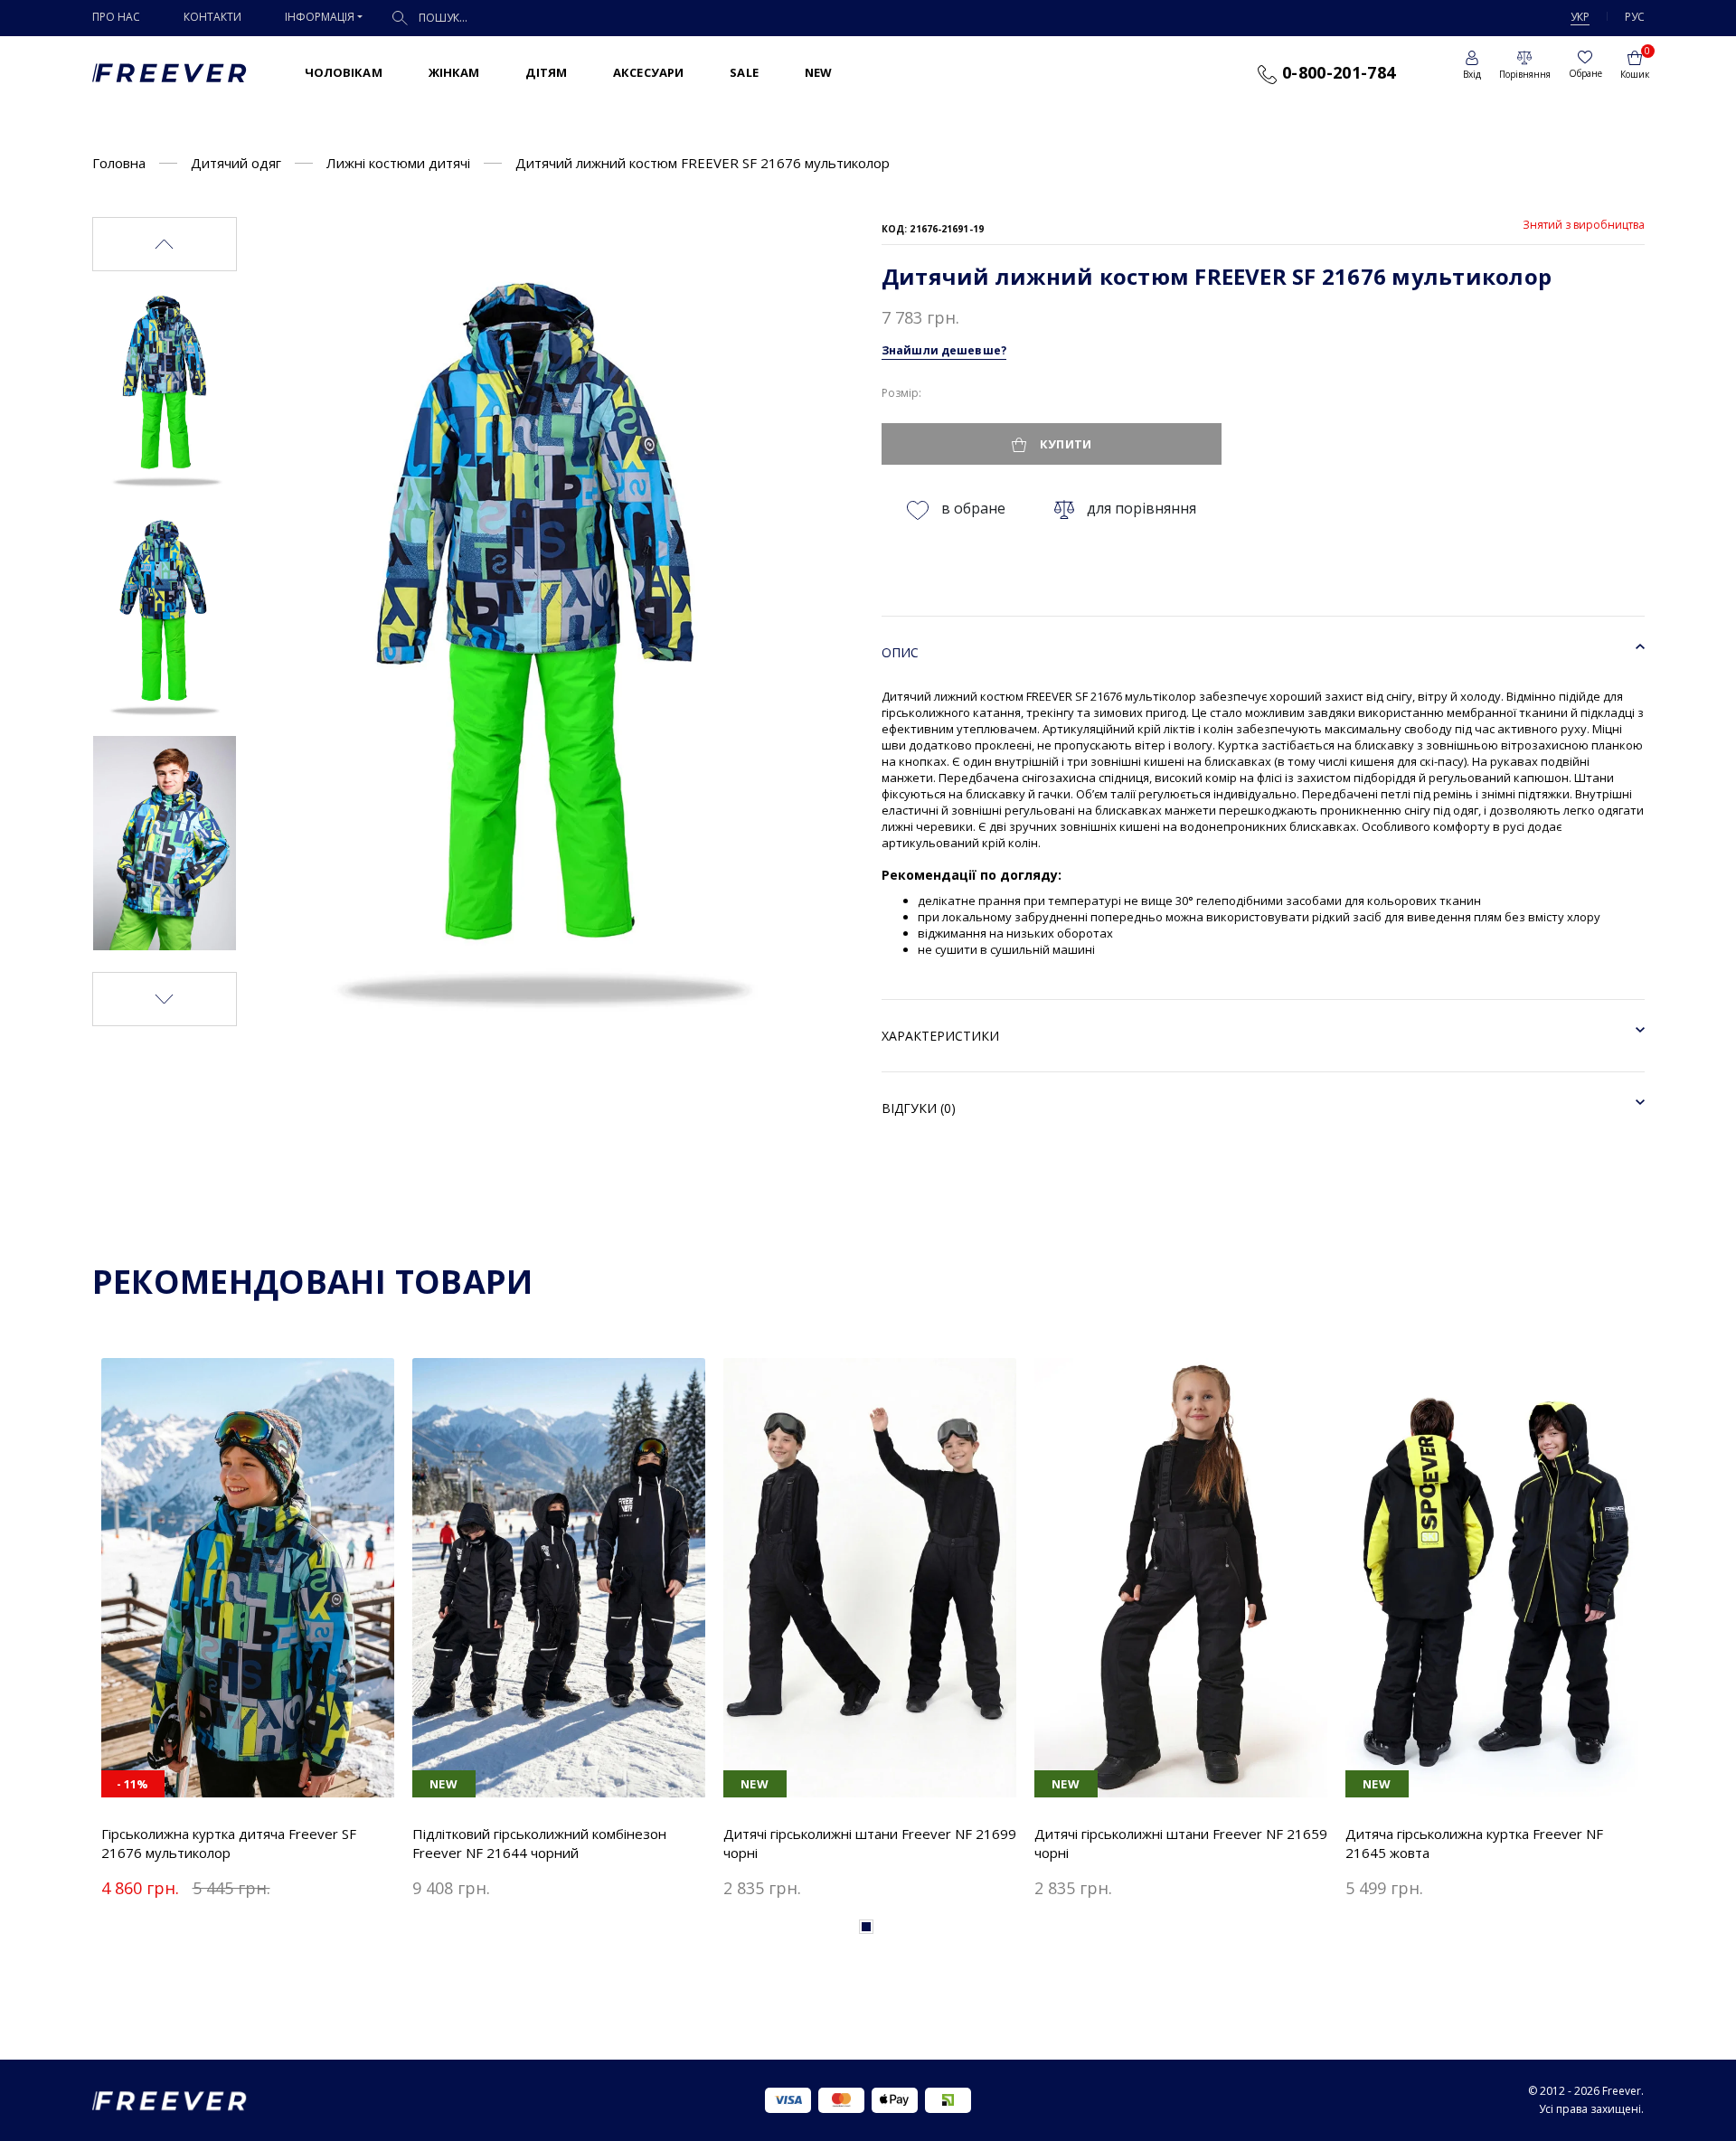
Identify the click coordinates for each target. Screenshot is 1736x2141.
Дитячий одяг (236, 163)
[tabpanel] (248, 1632)
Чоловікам (344, 72)
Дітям (546, 72)
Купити (1064, 444)
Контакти (212, 17)
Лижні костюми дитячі (398, 163)
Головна (119, 163)
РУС (1635, 17)
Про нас (116, 17)
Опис (900, 652)
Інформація (320, 17)
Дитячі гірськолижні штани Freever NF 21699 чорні (870, 1843)
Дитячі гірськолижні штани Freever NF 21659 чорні (1181, 1843)
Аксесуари (648, 72)
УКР (1580, 17)
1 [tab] (866, 1927)
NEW (818, 72)
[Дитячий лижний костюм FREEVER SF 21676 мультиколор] (165, 386)
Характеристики (940, 1036)
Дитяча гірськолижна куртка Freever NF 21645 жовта (1474, 1843)
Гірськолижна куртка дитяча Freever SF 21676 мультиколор (229, 1843)
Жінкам (454, 72)
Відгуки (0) (919, 1108)
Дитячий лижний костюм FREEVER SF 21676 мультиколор (703, 163)
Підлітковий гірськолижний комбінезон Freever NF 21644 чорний (539, 1843)
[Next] (165, 999)
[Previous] (165, 244)
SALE (744, 72)
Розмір (900, 393)
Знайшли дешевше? (944, 350)
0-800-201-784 (1336, 72)
